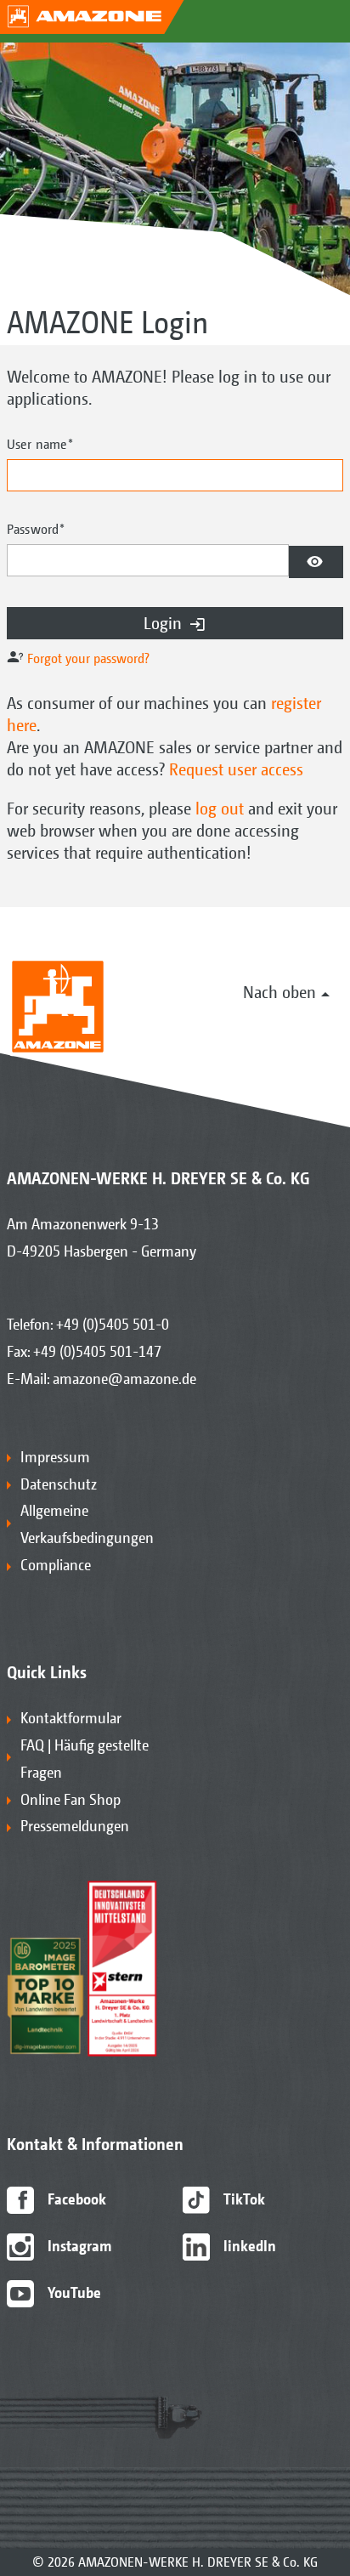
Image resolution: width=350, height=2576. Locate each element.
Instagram (78, 2246)
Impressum (55, 1457)
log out (220, 808)
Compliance (56, 1565)
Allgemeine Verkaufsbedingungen (87, 1524)
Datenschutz (59, 1484)
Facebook (75, 2199)
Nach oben (279, 992)
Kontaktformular (71, 1718)
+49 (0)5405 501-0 (113, 1324)
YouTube (73, 2292)
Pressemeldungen (75, 1826)
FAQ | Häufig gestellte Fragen (85, 1759)
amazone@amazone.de (124, 1379)
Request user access (236, 769)
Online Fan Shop (71, 1799)
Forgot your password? (88, 658)
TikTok (243, 2199)
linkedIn (248, 2246)
